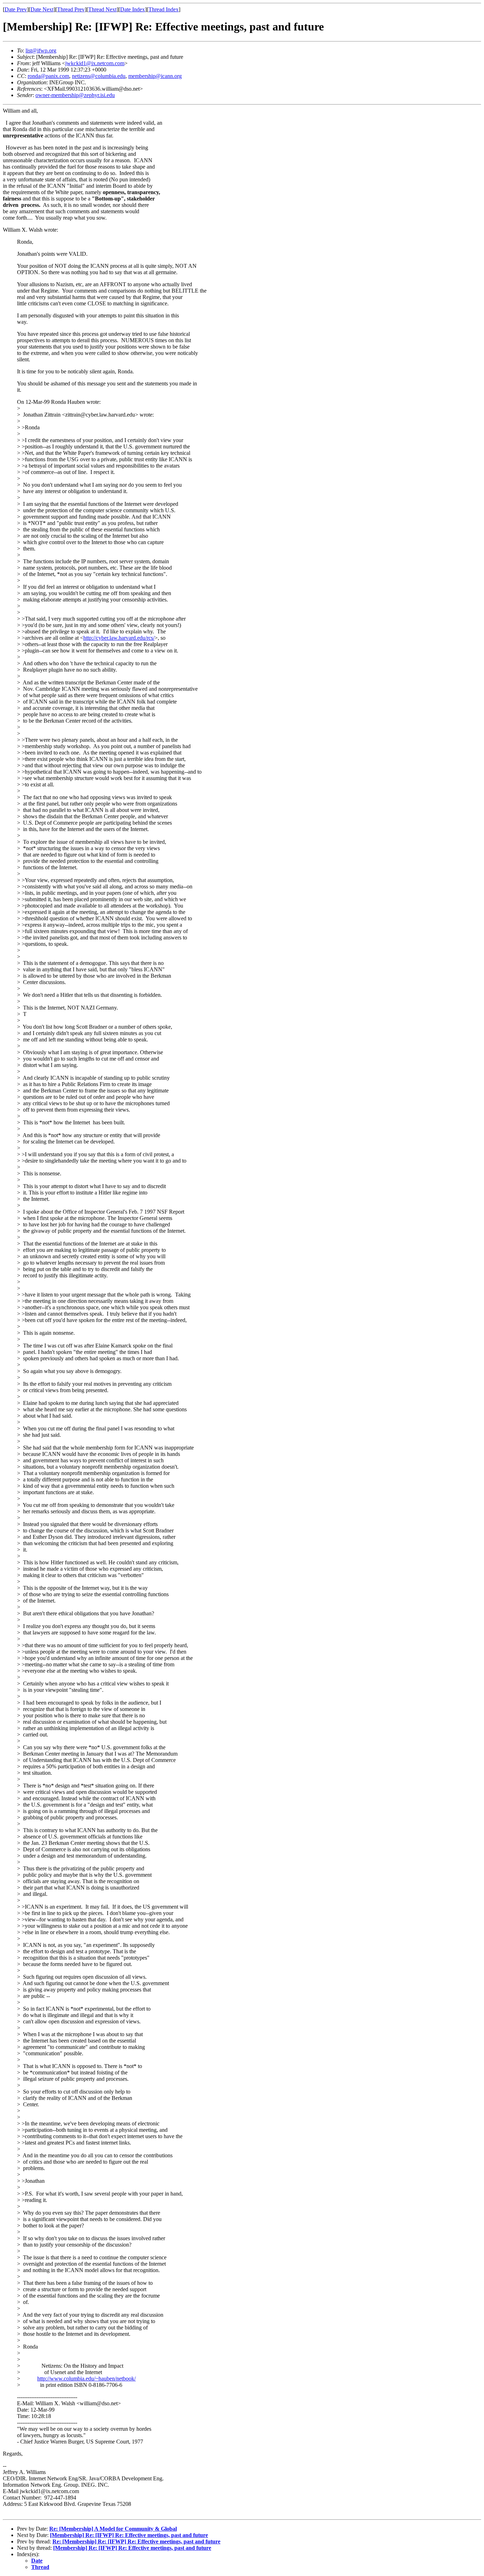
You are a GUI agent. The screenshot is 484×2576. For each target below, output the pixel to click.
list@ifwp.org (41, 50)
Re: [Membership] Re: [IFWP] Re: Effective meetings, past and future (136, 2541)
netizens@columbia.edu (99, 76)
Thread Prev (71, 9)
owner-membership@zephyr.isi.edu (75, 95)
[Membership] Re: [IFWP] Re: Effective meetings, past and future (129, 2535)
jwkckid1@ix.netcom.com (95, 63)
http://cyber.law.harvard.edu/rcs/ (119, 638)
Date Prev (16, 9)
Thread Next (102, 9)
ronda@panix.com (48, 76)
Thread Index (164, 9)
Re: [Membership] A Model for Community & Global (113, 2529)
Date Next (42, 9)
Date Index (133, 9)
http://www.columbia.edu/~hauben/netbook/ (86, 2379)
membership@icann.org (155, 76)
